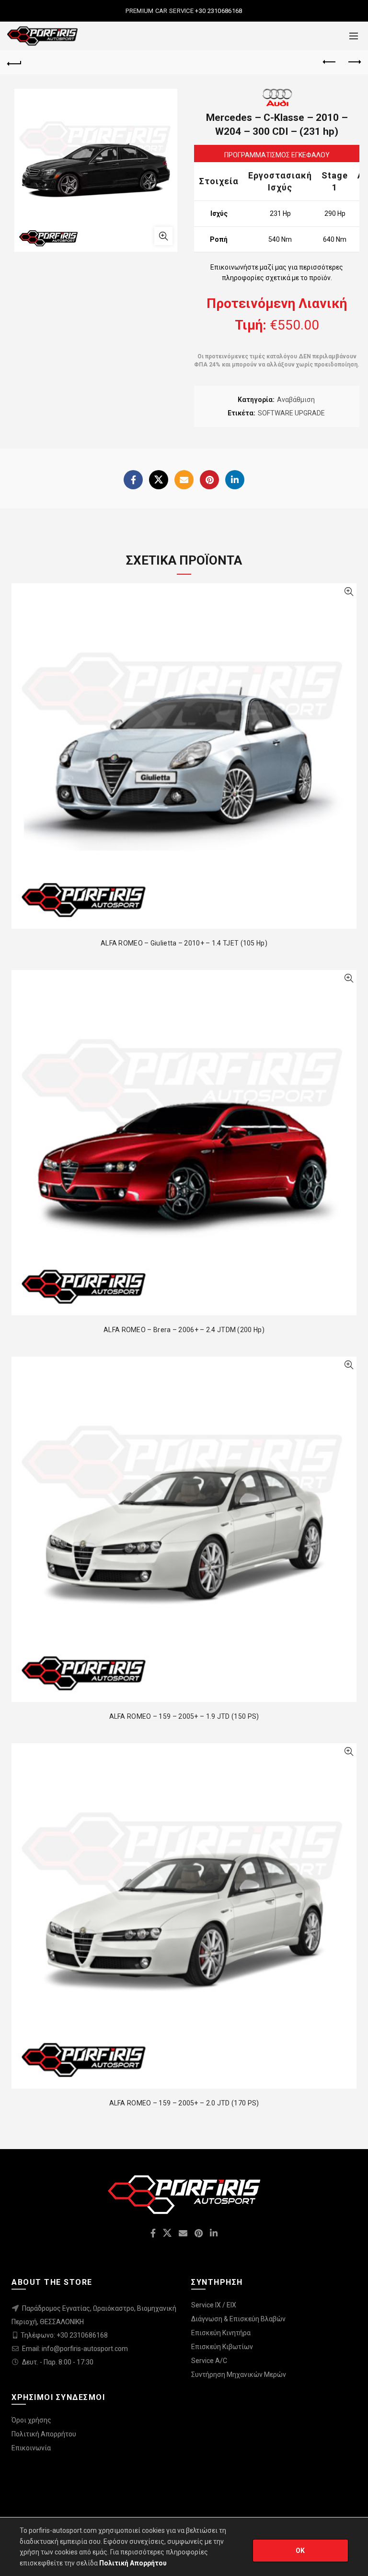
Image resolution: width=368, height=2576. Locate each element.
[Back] (14, 62)
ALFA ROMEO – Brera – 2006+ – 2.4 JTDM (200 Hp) (184, 1330)
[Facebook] (133, 480)
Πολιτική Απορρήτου (44, 2434)
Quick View (349, 592)
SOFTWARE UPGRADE (291, 413)
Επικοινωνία (31, 2448)
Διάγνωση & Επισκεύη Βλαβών (238, 2319)
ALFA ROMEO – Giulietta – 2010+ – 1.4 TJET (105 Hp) (184, 943)
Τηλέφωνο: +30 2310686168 (64, 2335)
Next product (354, 62)
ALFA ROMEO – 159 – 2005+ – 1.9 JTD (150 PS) (184, 1716)
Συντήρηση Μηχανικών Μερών (239, 2375)
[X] (159, 480)
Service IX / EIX (214, 2305)
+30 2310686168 (218, 11)
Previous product (330, 62)
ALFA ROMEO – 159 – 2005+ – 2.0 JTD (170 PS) (184, 2103)
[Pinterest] (209, 480)
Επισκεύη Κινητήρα (221, 2333)
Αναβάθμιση (296, 400)
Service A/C (209, 2361)
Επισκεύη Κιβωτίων (222, 2347)
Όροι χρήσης (31, 2420)
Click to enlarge (163, 236)
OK (300, 2551)
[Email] (184, 480)
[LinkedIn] (235, 480)
